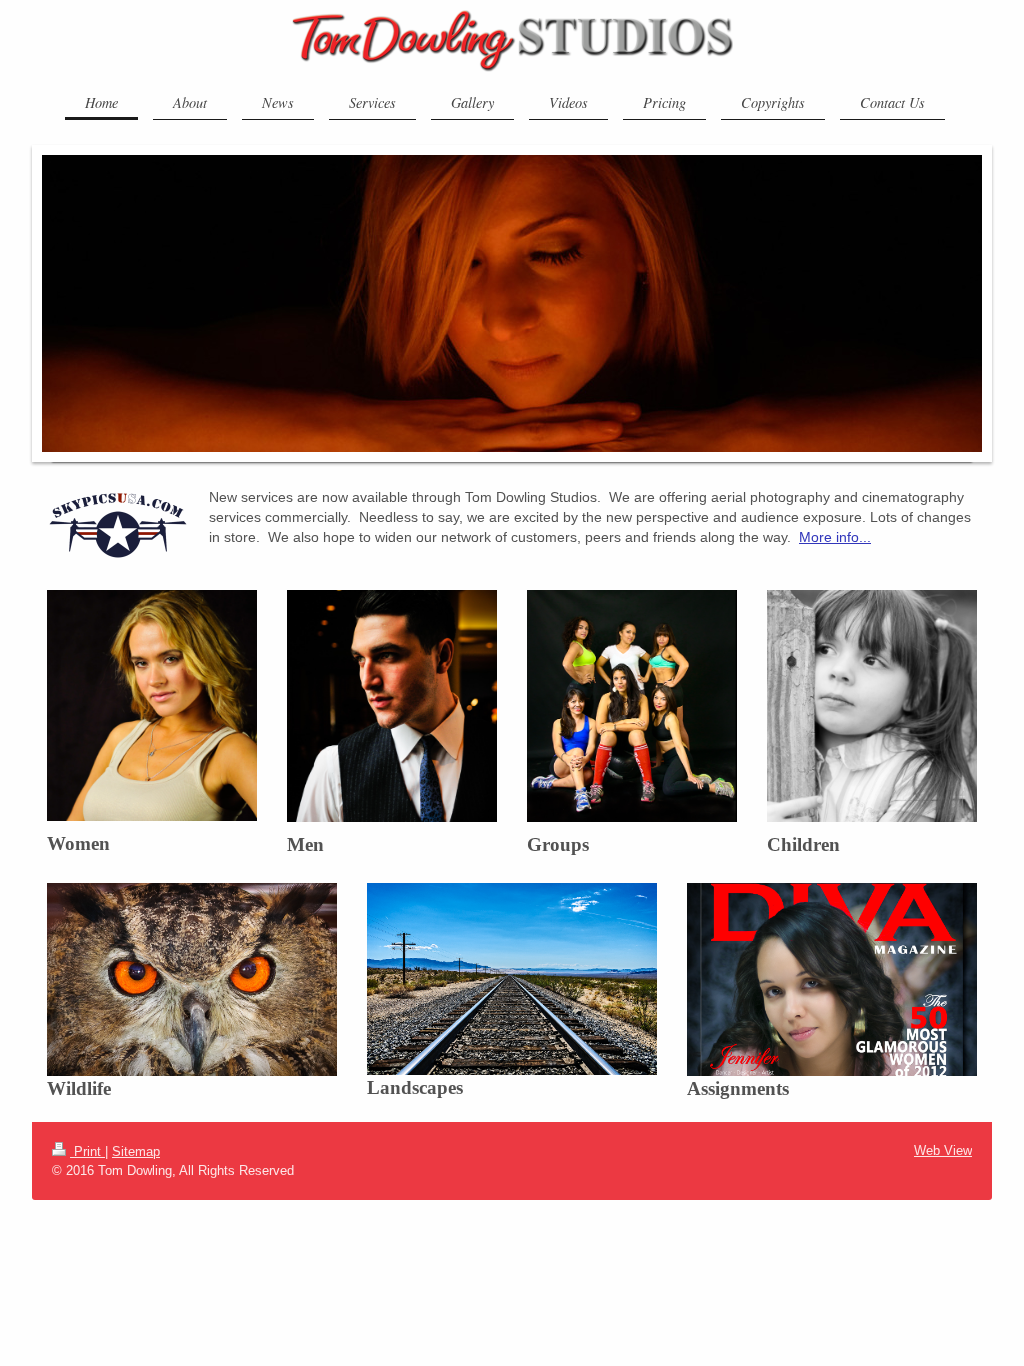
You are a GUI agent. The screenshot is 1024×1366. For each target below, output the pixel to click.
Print (87, 1151)
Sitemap (136, 1151)
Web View (943, 1150)
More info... (835, 537)
